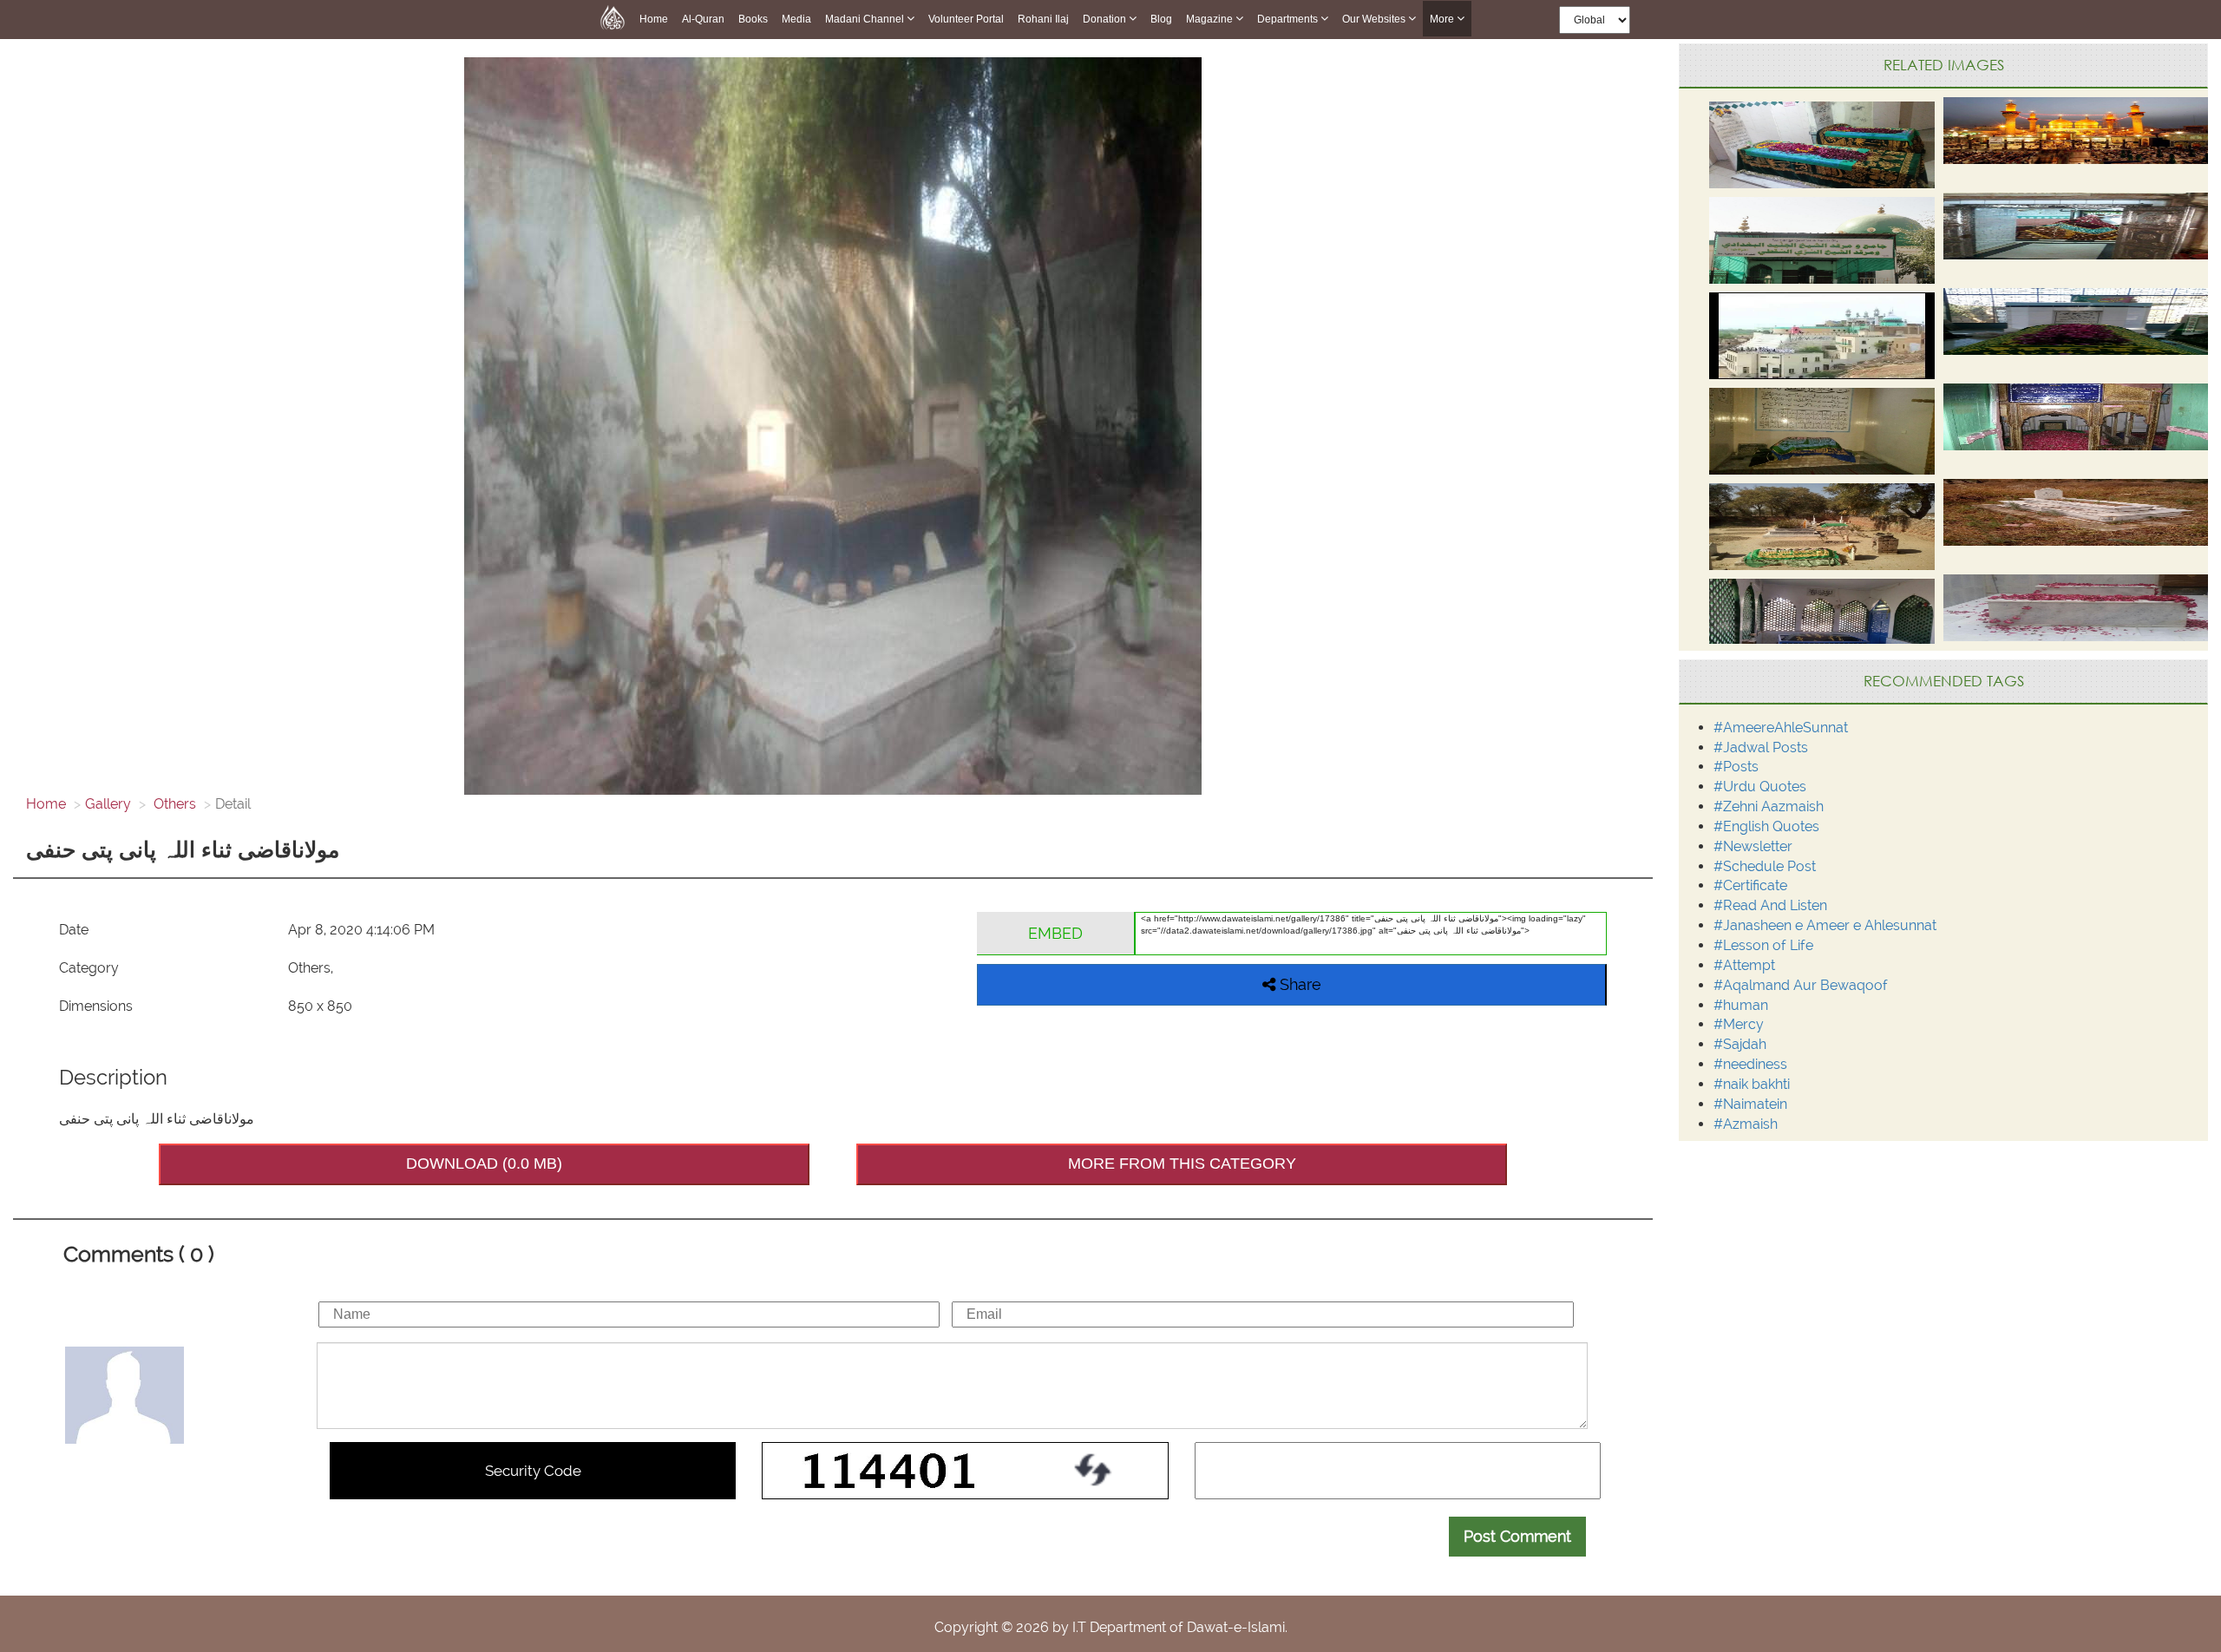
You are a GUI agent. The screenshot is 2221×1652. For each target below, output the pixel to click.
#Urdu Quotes (1760, 787)
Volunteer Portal (966, 19)
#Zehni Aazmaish (1769, 806)
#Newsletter (1753, 846)
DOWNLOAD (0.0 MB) (484, 1164)
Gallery (108, 804)
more (1443, 19)
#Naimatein (1750, 1104)
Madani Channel (866, 19)
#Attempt (1744, 965)
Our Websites (1375, 19)
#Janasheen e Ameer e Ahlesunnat (1825, 925)
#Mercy (1739, 1024)
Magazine (1211, 19)
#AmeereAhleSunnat (1781, 728)
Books (753, 19)
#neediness (1750, 1064)
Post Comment (1517, 1536)
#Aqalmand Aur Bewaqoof (1801, 985)
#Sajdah (1740, 1044)
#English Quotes (1766, 826)
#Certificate (1750, 885)
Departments (1289, 19)
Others (173, 804)
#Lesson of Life (1763, 945)
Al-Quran (703, 19)
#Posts (1736, 767)
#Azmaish (1746, 1124)
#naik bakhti (1752, 1084)
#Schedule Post (1765, 866)
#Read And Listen (1770, 905)
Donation (1106, 19)
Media (796, 19)
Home (654, 19)
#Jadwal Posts (1761, 747)
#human (1741, 1005)
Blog (1161, 19)
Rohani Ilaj (1043, 19)
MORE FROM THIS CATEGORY (1182, 1164)
